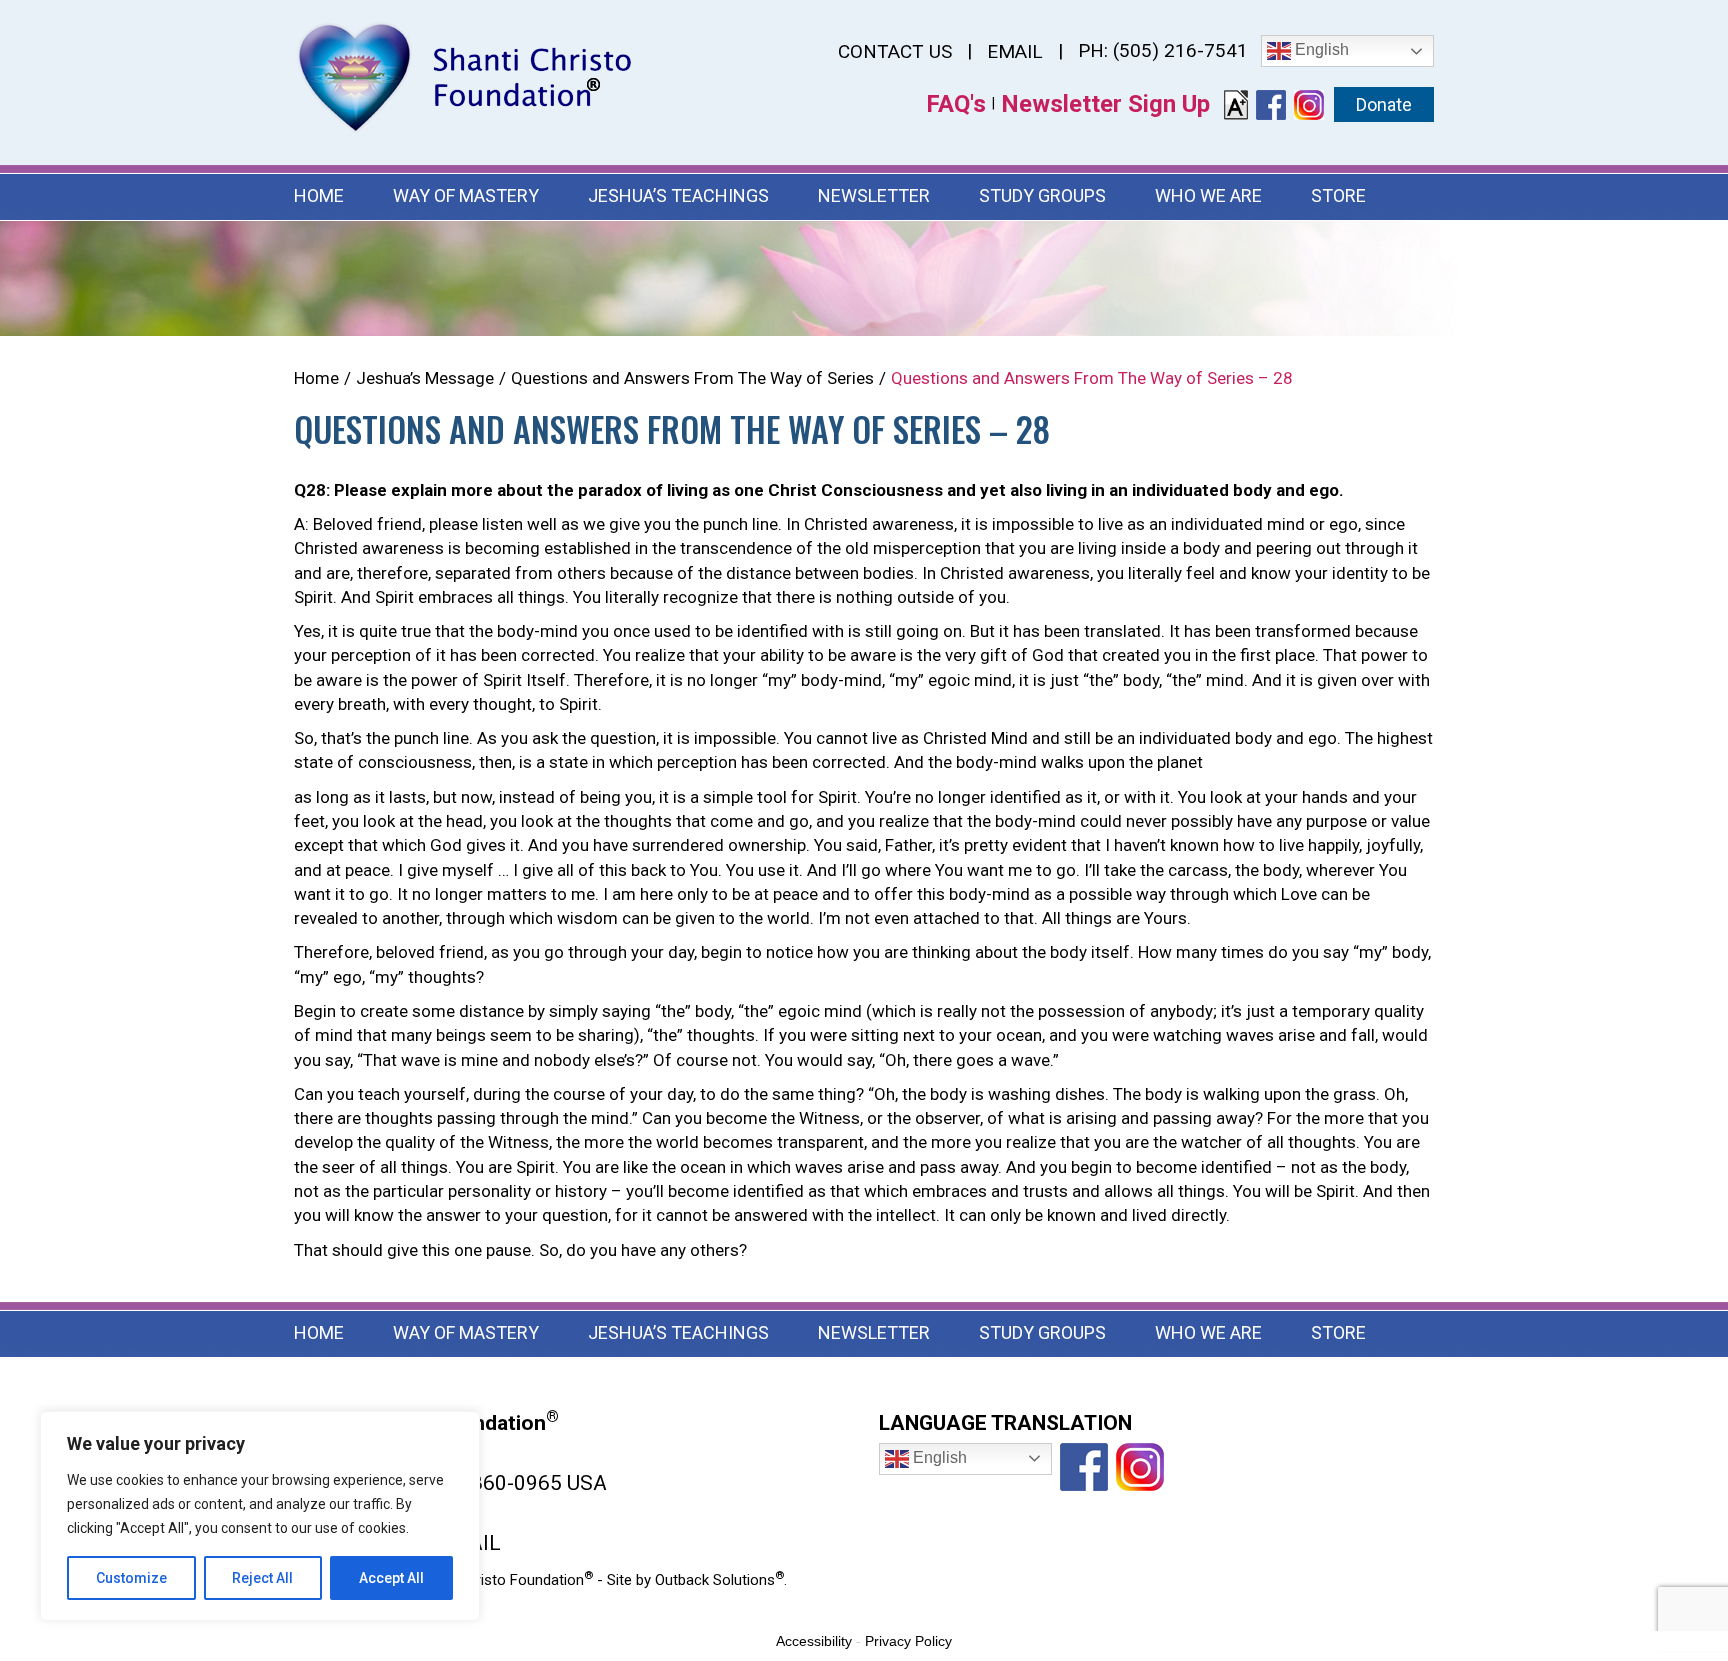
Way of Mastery (466, 195)
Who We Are (1208, 195)
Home (319, 195)
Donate (1384, 104)
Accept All (391, 1578)
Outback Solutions (719, 1580)
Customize (131, 1578)
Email (1015, 51)
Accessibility (814, 1641)
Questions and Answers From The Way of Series (692, 378)
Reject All (262, 1578)
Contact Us (895, 51)
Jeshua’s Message (425, 378)
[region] (260, 1516)
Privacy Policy (908, 1641)
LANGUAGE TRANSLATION (1005, 1423)
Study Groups (1042, 195)
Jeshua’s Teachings (678, 195)
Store (1338, 195)
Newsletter (874, 195)
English (1320, 49)
